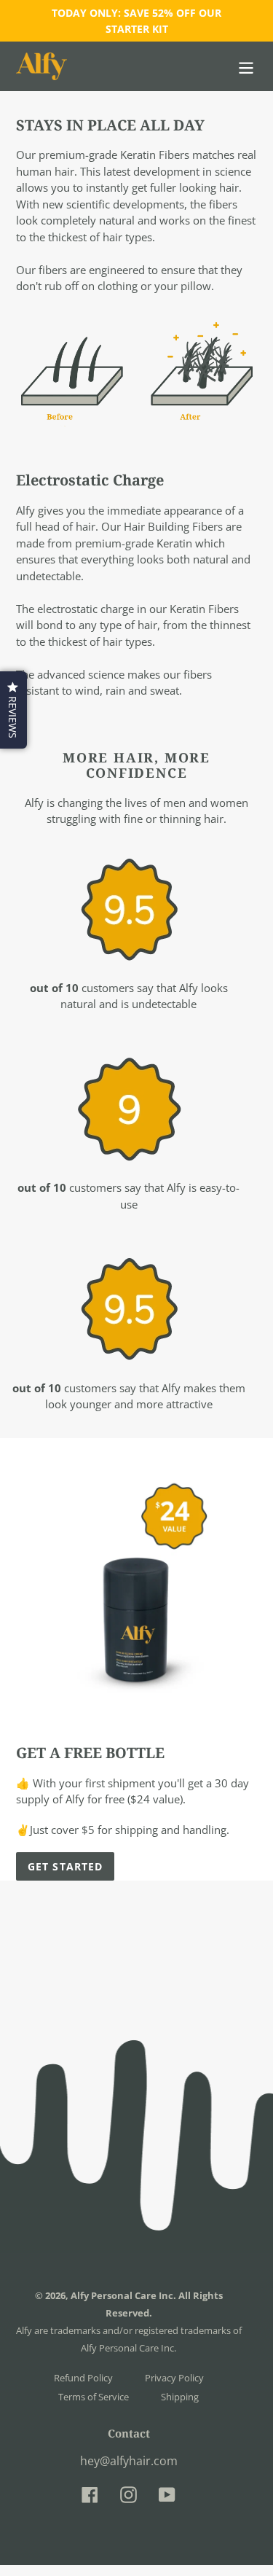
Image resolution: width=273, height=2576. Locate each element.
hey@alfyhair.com (129, 2461)
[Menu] (246, 66)
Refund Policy (83, 2378)
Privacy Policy (174, 2378)
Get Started (65, 1866)
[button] (13, 710)
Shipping (180, 2397)
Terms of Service (94, 2397)
